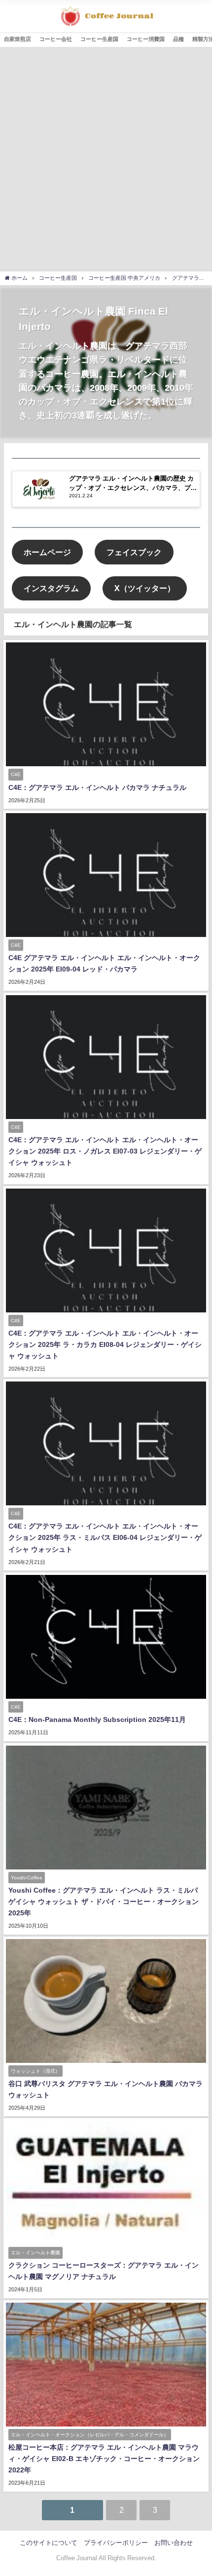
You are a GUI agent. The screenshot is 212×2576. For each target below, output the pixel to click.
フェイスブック (134, 552)
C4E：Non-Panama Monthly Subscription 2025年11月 (97, 1719)
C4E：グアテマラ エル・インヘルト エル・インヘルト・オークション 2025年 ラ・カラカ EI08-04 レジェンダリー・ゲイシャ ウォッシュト (105, 1344)
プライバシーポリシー (116, 2543)
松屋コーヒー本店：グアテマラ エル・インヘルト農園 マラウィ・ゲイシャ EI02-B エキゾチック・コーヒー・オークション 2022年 (104, 2459)
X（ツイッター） (145, 588)
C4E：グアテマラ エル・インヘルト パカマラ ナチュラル (97, 787)
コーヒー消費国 (146, 39)
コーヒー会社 (56, 39)
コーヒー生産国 (99, 39)
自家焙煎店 (18, 39)
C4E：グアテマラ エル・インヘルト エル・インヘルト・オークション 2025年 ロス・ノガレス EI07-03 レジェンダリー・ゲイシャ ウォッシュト (105, 1151)
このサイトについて (49, 2543)
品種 (178, 39)
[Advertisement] (106, 158)
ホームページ (47, 552)
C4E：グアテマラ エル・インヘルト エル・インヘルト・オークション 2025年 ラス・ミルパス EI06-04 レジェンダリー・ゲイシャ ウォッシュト (105, 1537)
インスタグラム (51, 588)
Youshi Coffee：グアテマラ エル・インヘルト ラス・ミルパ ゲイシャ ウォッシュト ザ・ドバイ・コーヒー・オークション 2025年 (104, 1902)
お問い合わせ (174, 2543)
